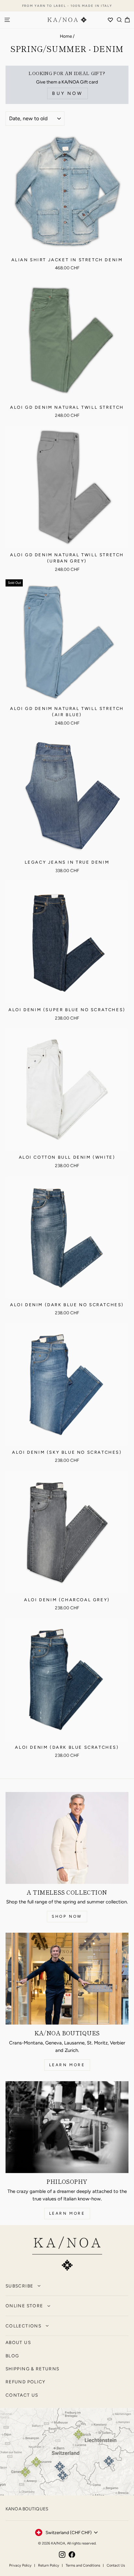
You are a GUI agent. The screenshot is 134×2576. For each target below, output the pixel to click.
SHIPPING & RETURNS (32, 2369)
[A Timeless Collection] (67, 1838)
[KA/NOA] (67, 2255)
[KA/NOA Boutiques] (67, 1979)
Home (66, 36)
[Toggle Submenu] (39, 2286)
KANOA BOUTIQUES (27, 2509)
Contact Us (116, 2565)
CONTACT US (22, 2395)
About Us (18, 2342)
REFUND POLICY (26, 2382)
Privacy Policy (20, 2565)
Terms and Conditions (83, 2565)
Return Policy (49, 2565)
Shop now (67, 1916)
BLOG (12, 2356)
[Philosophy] (67, 2127)
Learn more (67, 2065)
